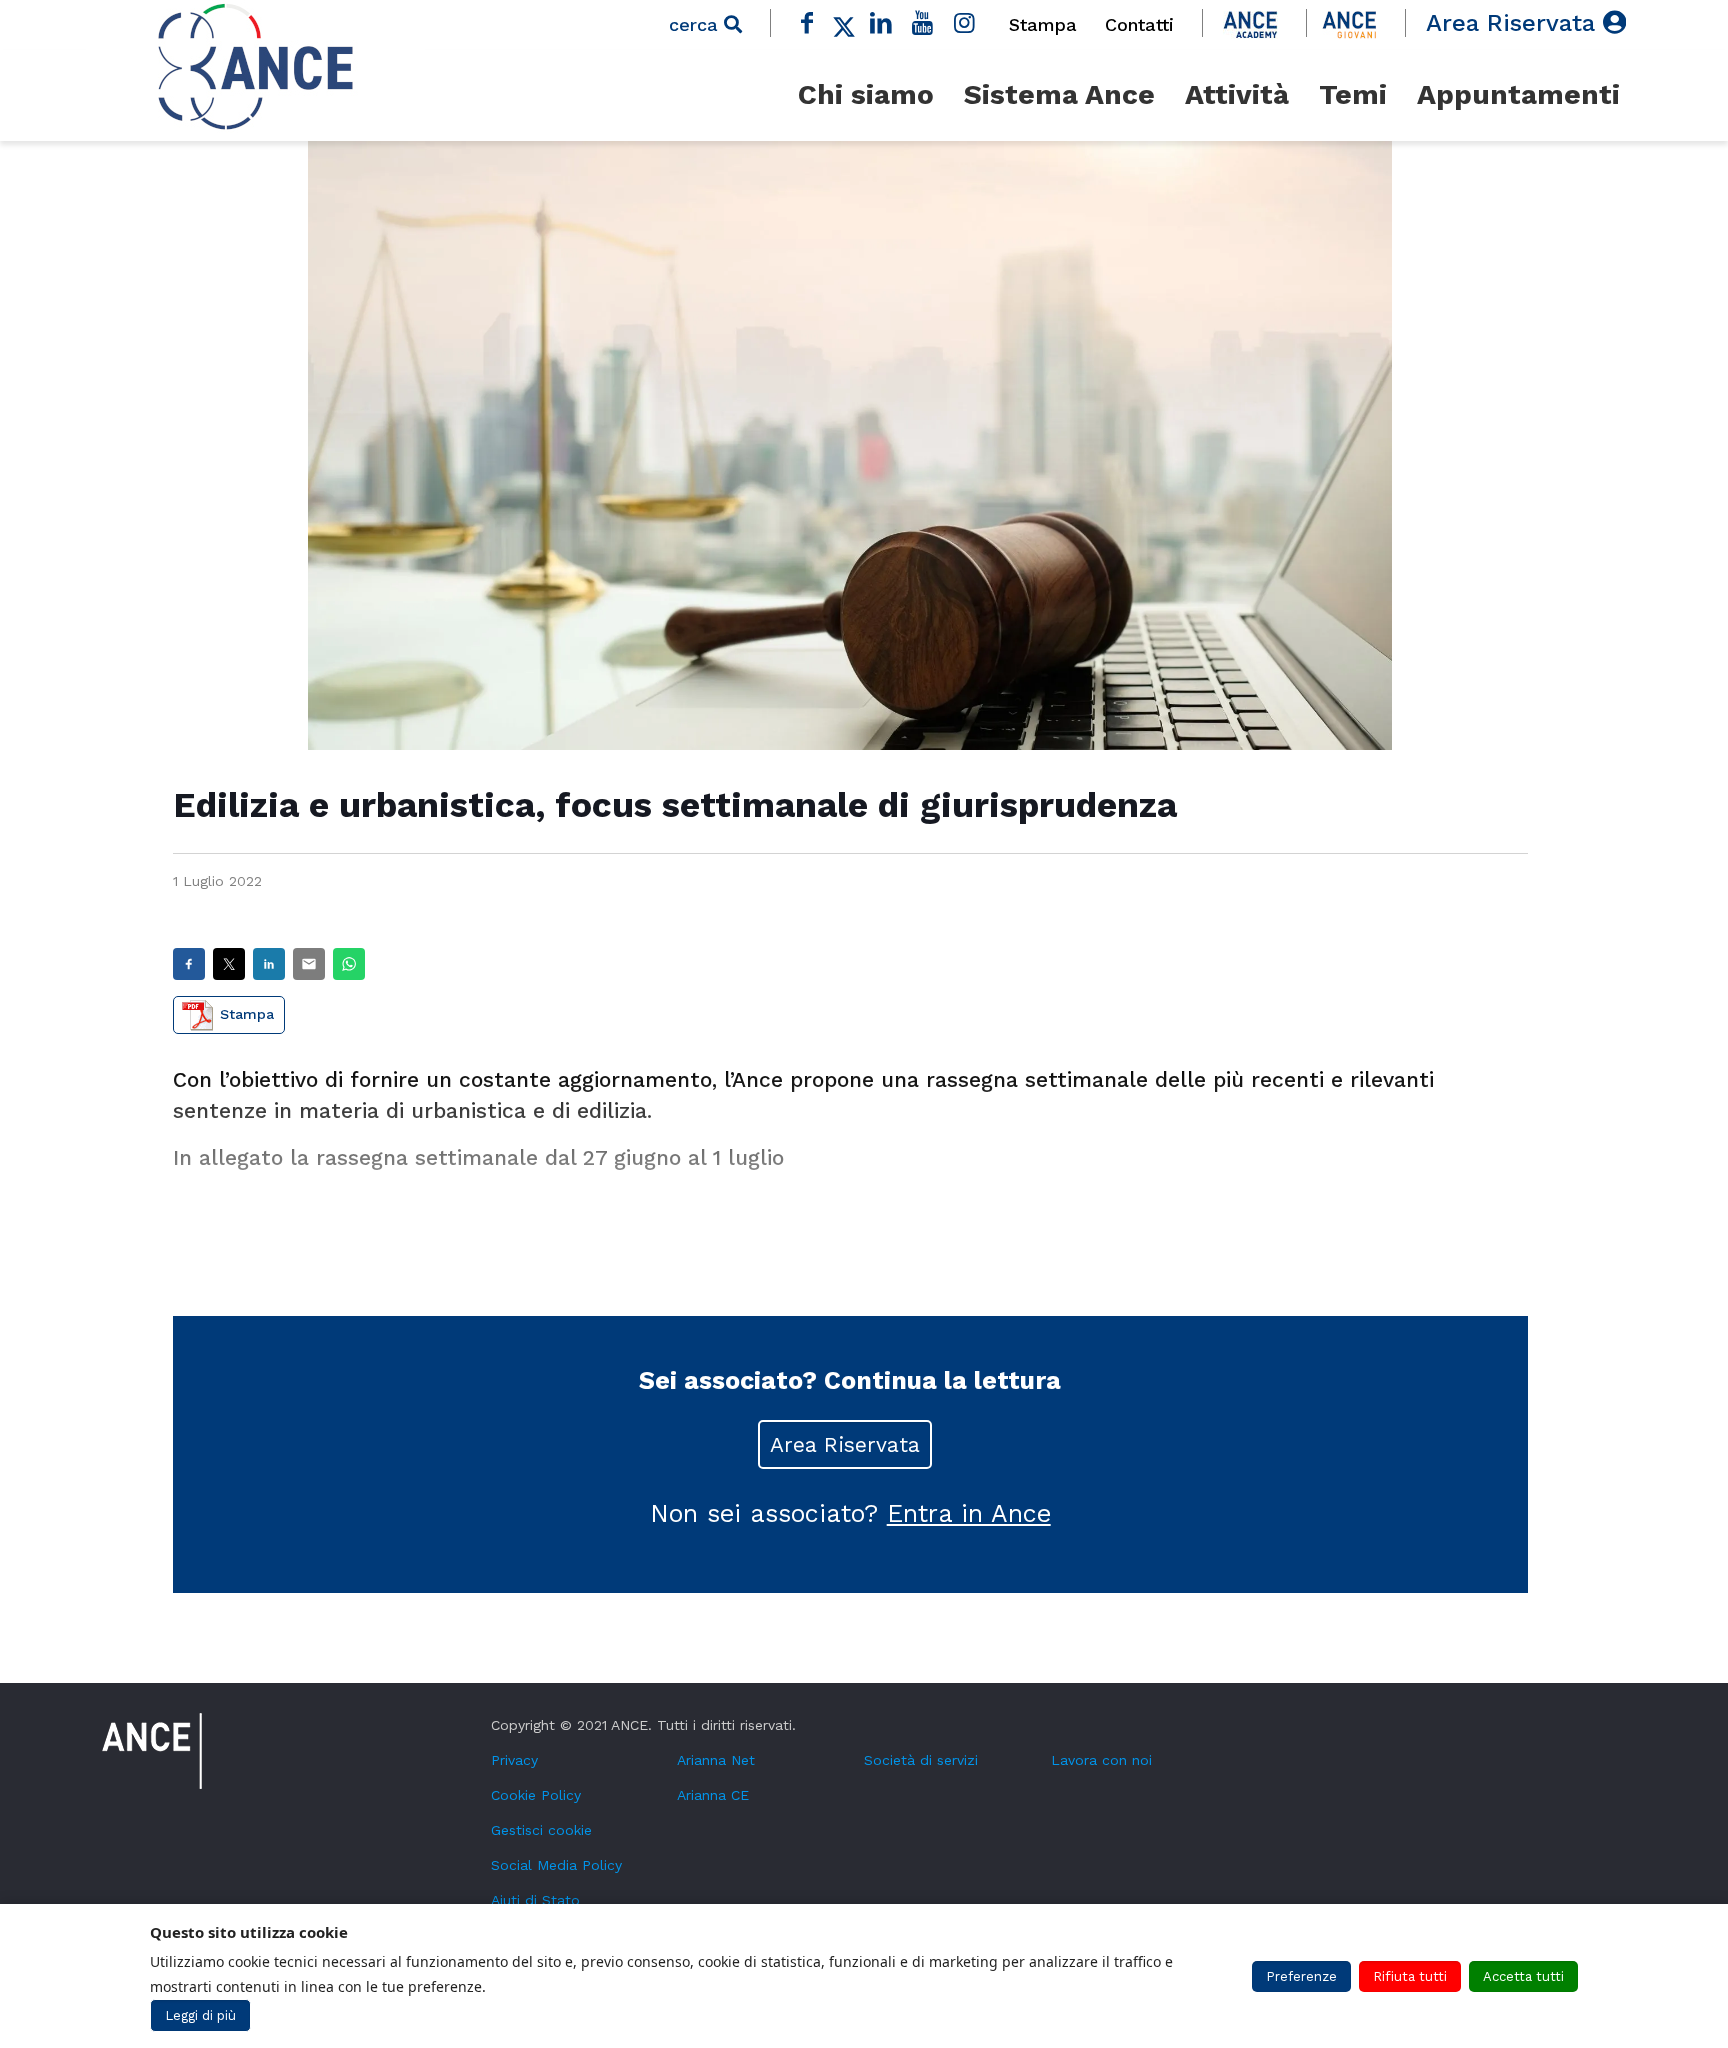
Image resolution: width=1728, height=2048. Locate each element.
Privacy (514, 1760)
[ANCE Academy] (1250, 23)
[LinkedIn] (881, 23)
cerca (696, 24)
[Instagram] (964, 23)
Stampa (1043, 24)
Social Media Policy (556, 1865)
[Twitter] (844, 23)
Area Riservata (1514, 23)
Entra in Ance (969, 1513)
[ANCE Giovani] (1349, 23)
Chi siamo (866, 94)
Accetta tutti (1523, 1976)
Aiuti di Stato (535, 1900)
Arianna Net (716, 1760)
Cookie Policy (536, 1795)
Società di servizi (921, 1760)
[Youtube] (923, 23)
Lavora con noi (1101, 1760)
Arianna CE (713, 1795)
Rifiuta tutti (1410, 1976)
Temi (1353, 94)
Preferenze (1301, 1976)
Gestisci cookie (541, 1830)
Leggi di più (200, 2015)
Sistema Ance (1059, 94)
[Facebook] (808, 23)
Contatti (1139, 24)
